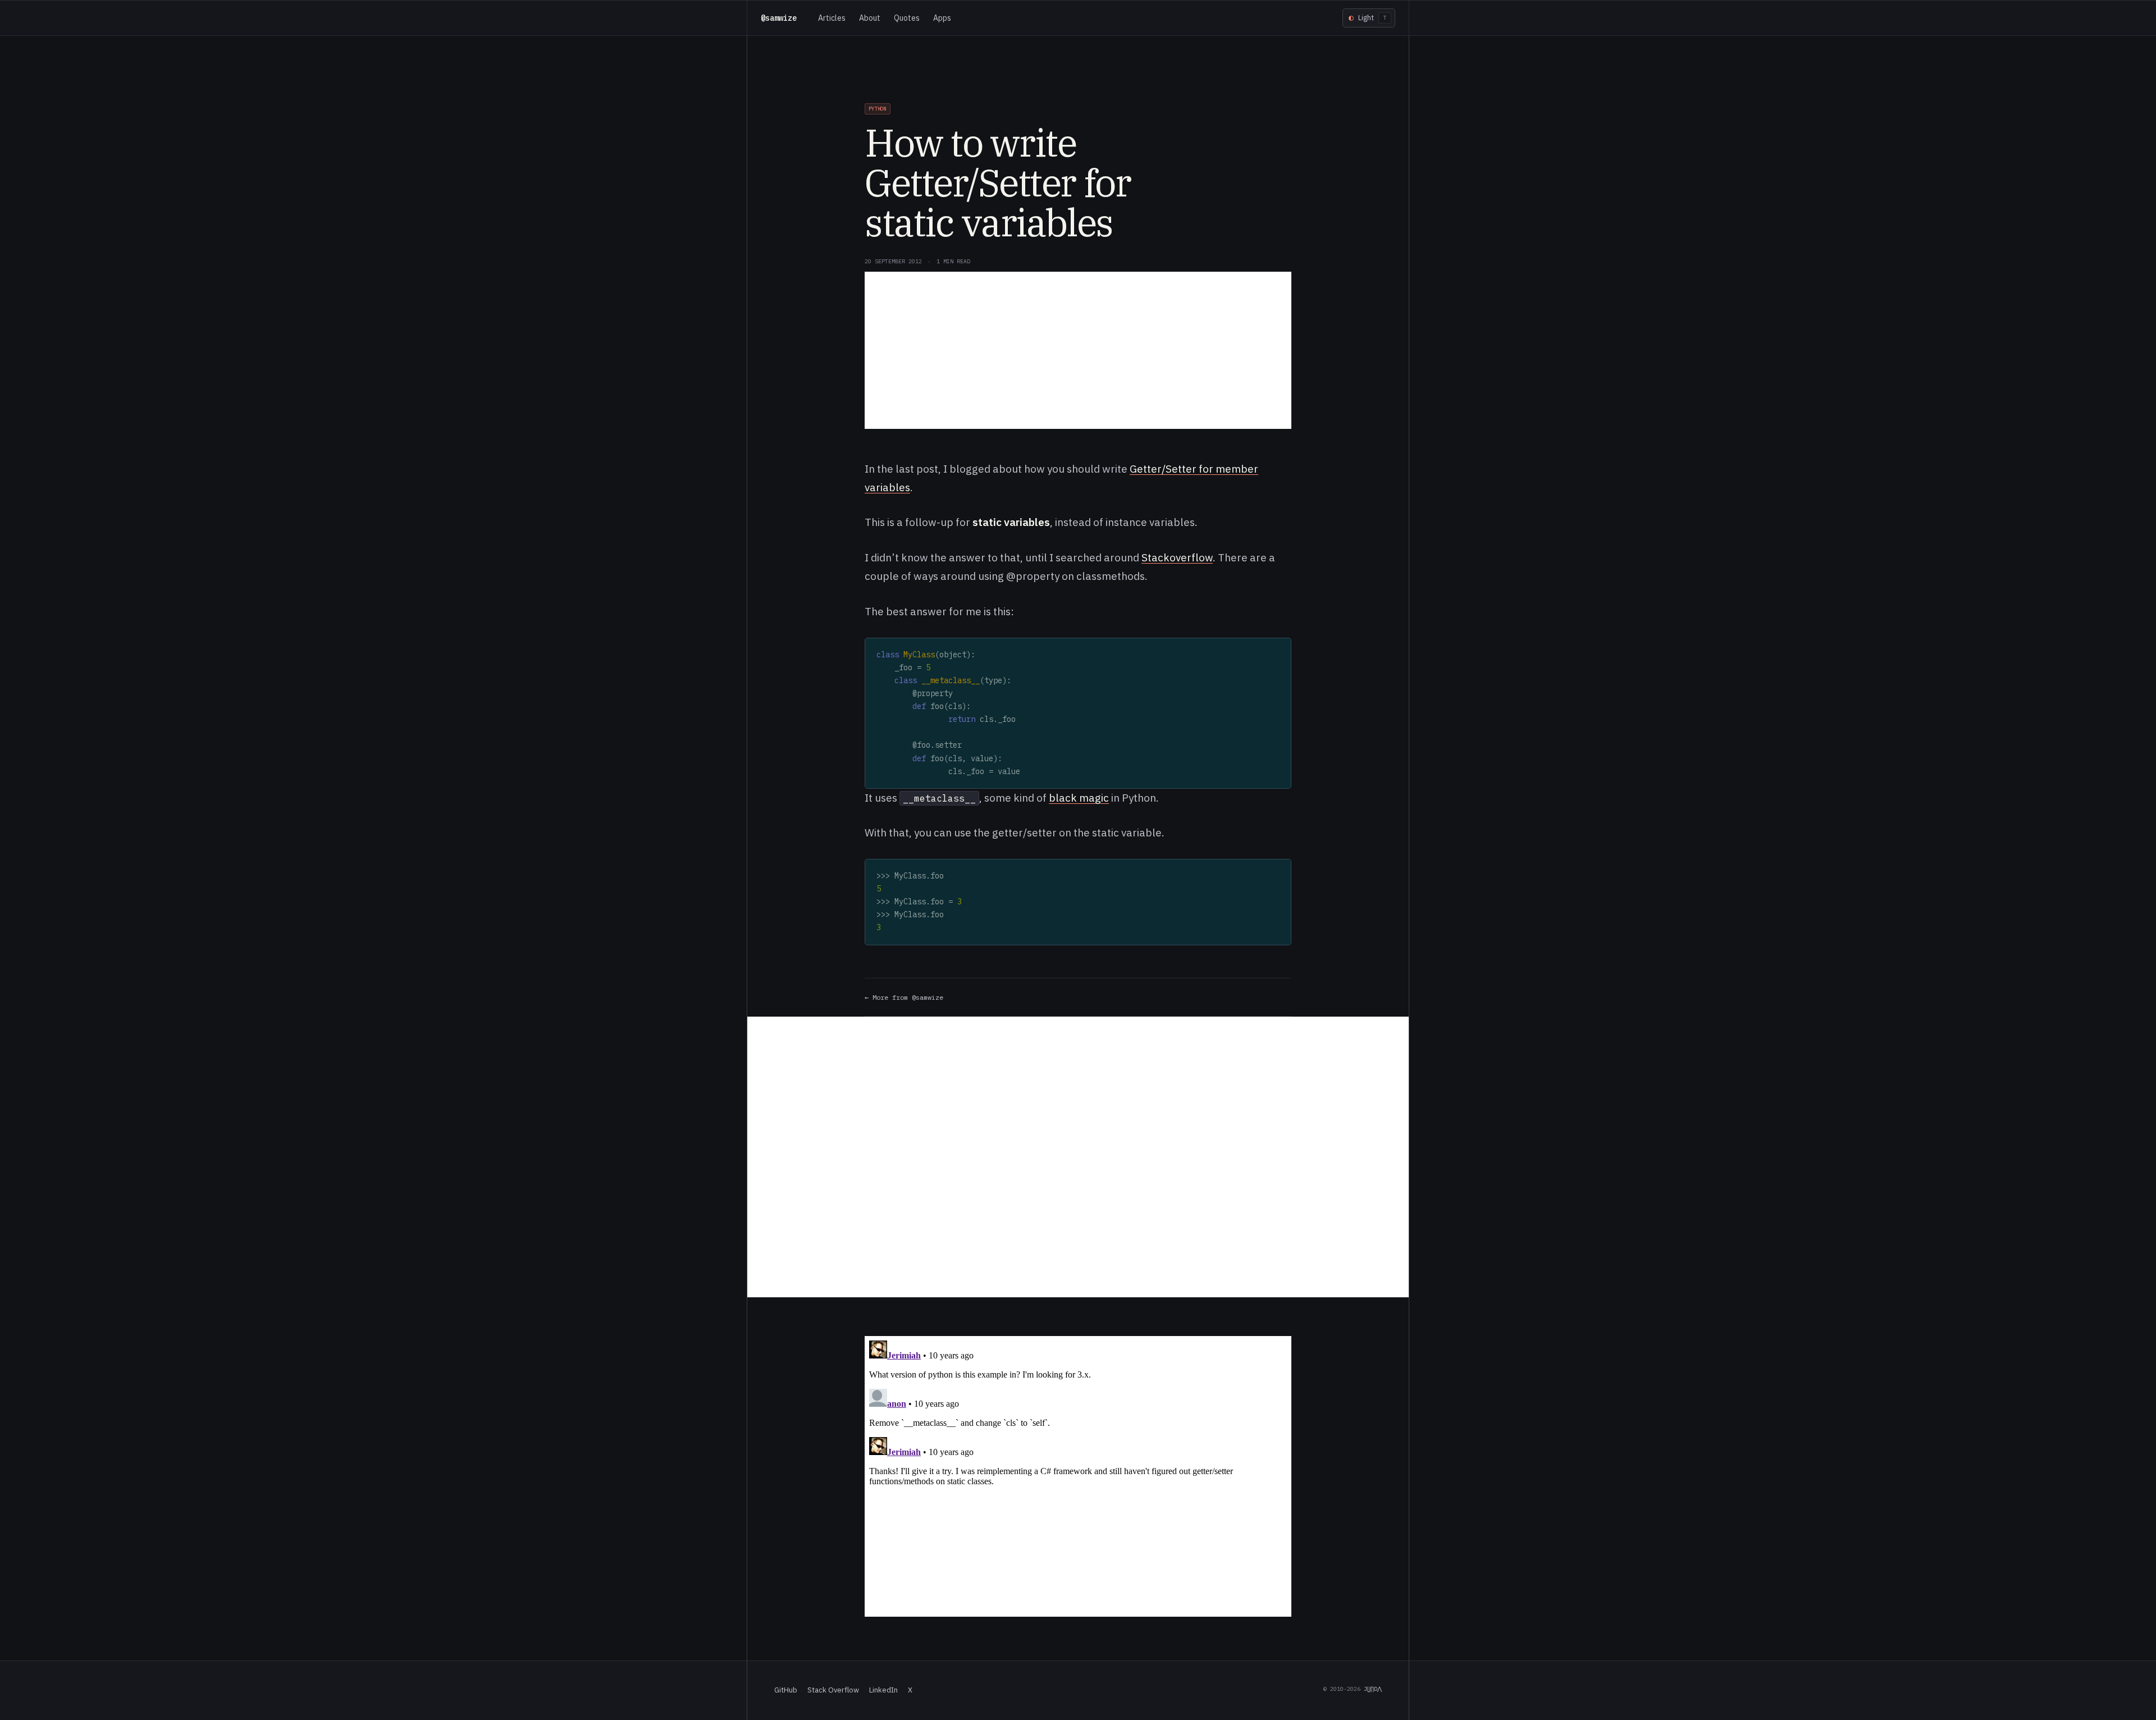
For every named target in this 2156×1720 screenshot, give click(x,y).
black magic (1079, 798)
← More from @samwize (904, 997)
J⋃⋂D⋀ (1373, 1689)
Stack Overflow (833, 1690)
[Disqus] (1078, 1157)
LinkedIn (883, 1690)
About (870, 18)
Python (878, 109)
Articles (832, 18)
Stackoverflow (1177, 557)
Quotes (907, 18)
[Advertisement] (1078, 350)
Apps (942, 18)
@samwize (779, 18)
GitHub (786, 1690)
